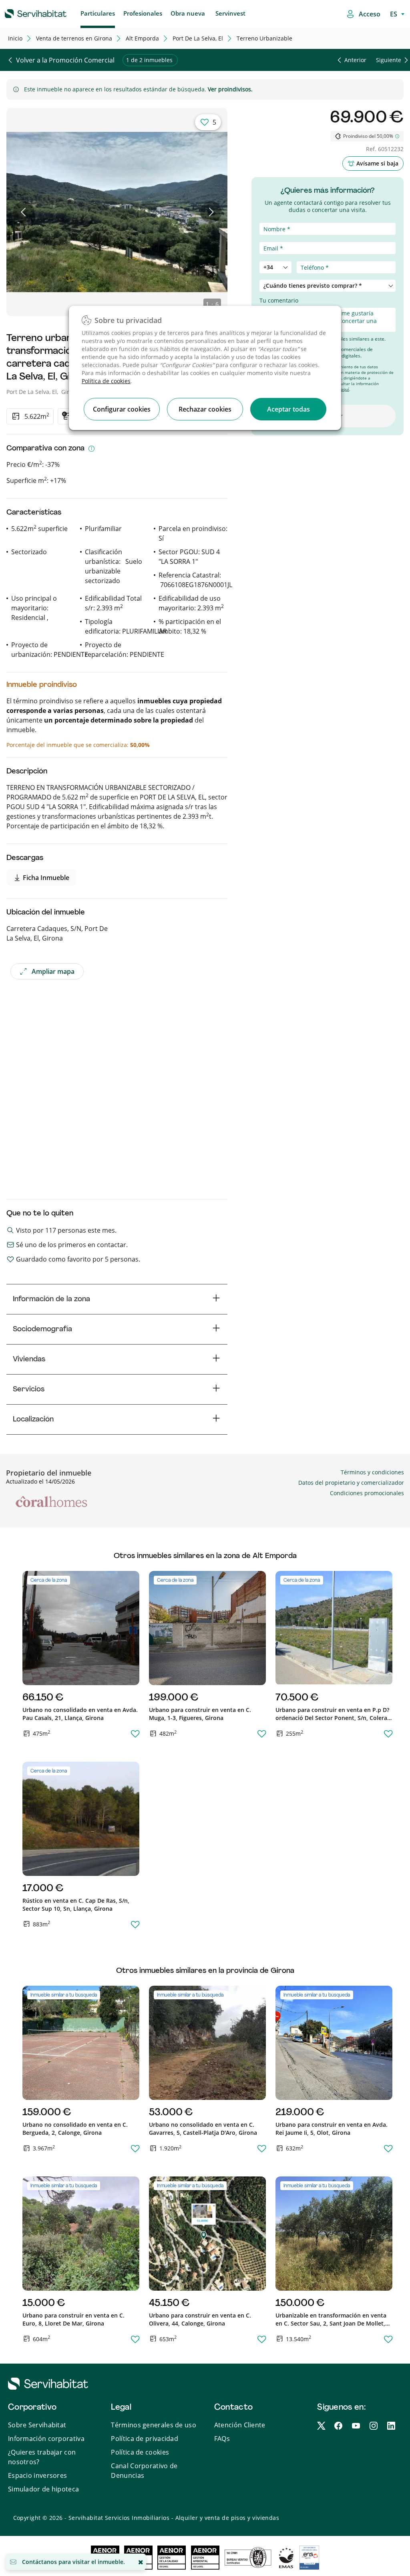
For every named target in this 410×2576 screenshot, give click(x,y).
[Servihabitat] (23, 12)
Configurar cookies (122, 409)
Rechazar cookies (205, 409)
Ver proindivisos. (230, 89)
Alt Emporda (142, 38)
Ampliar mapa (53, 971)
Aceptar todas (288, 409)
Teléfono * (273, 257)
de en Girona (74, 38)
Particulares (98, 13)
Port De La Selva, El (198, 38)
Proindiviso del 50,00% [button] (368, 136)
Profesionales (143, 13)
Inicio (15, 38)
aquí (345, 389)
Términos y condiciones (372, 1472)
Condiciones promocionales (367, 1493)
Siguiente (389, 60)
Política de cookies (106, 381)
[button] (24, 212)
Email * (269, 238)
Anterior (355, 60)
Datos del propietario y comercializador (351, 1483)
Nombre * (273, 218)
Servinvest (230, 13)
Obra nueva (188, 13)
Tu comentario (279, 300)
